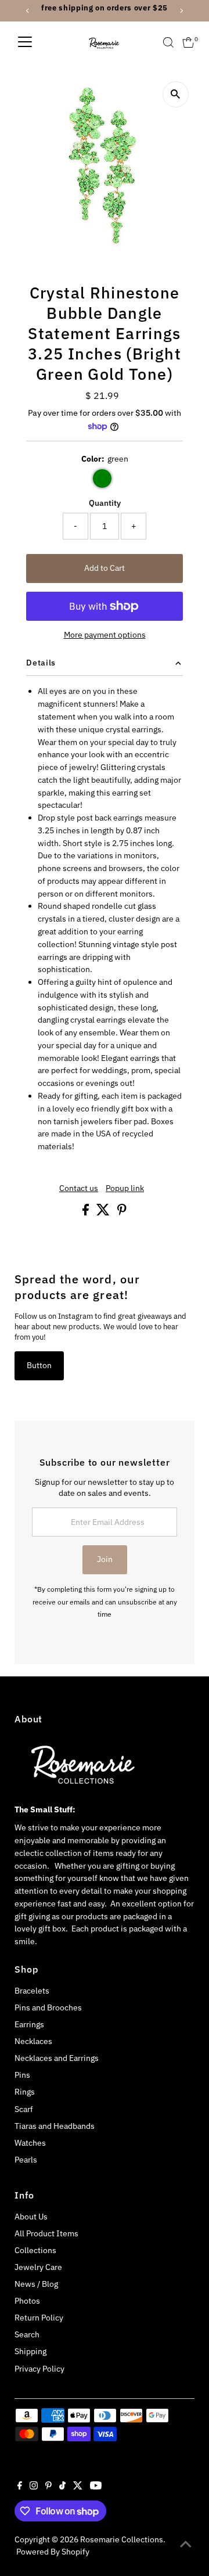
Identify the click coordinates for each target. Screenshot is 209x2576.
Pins (22, 2075)
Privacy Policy (39, 2369)
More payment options (105, 635)
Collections (35, 2250)
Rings (25, 2092)
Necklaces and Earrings (57, 2058)
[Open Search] (168, 42)
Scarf (24, 2109)
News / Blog (36, 2284)
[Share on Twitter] (104, 1213)
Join (105, 1559)
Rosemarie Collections (122, 2539)
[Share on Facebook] (87, 1213)
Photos (27, 2301)
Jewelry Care (38, 2267)
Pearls (26, 2160)
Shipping (30, 2351)
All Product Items (46, 2233)
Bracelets (32, 1991)
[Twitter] (78, 2487)
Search (27, 2334)
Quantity (105, 503)
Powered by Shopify (53, 2552)
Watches (30, 2143)
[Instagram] (34, 2487)
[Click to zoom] (176, 94)
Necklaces (33, 2041)
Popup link (125, 1189)
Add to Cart (105, 568)
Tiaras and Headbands (55, 2126)
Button (39, 1365)
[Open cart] (188, 42)
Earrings (29, 2024)
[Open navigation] (25, 42)
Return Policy (39, 2318)
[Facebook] (20, 2487)
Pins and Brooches (48, 2007)
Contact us (79, 1189)
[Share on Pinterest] (122, 1213)
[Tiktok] (62, 2487)
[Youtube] (96, 2487)
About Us (31, 2217)
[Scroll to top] (186, 2544)
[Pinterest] (48, 2487)
